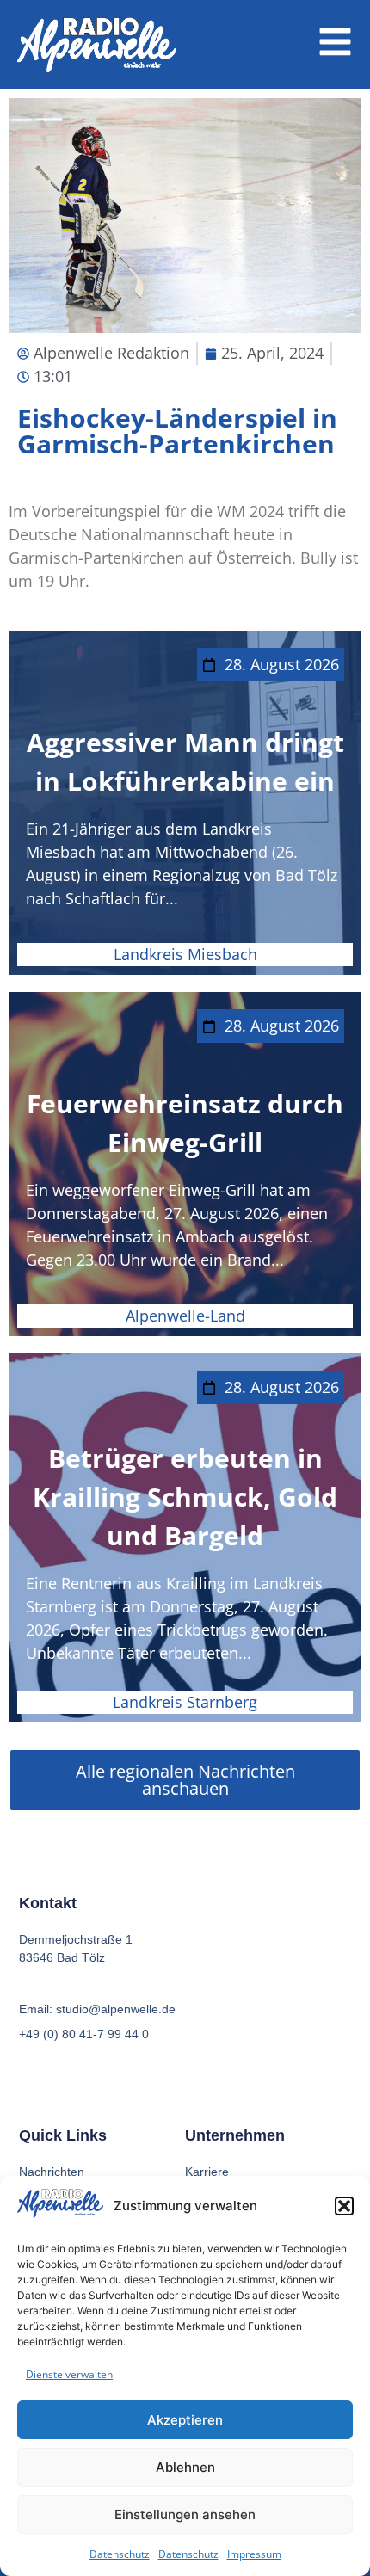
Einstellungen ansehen (185, 2514)
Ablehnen (185, 2467)
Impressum (254, 2554)
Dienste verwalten (69, 2374)
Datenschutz (120, 2554)
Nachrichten (52, 2172)
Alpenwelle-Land (185, 1316)
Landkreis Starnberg (185, 1702)
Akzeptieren (185, 2420)
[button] (344, 2206)
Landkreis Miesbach (185, 954)
